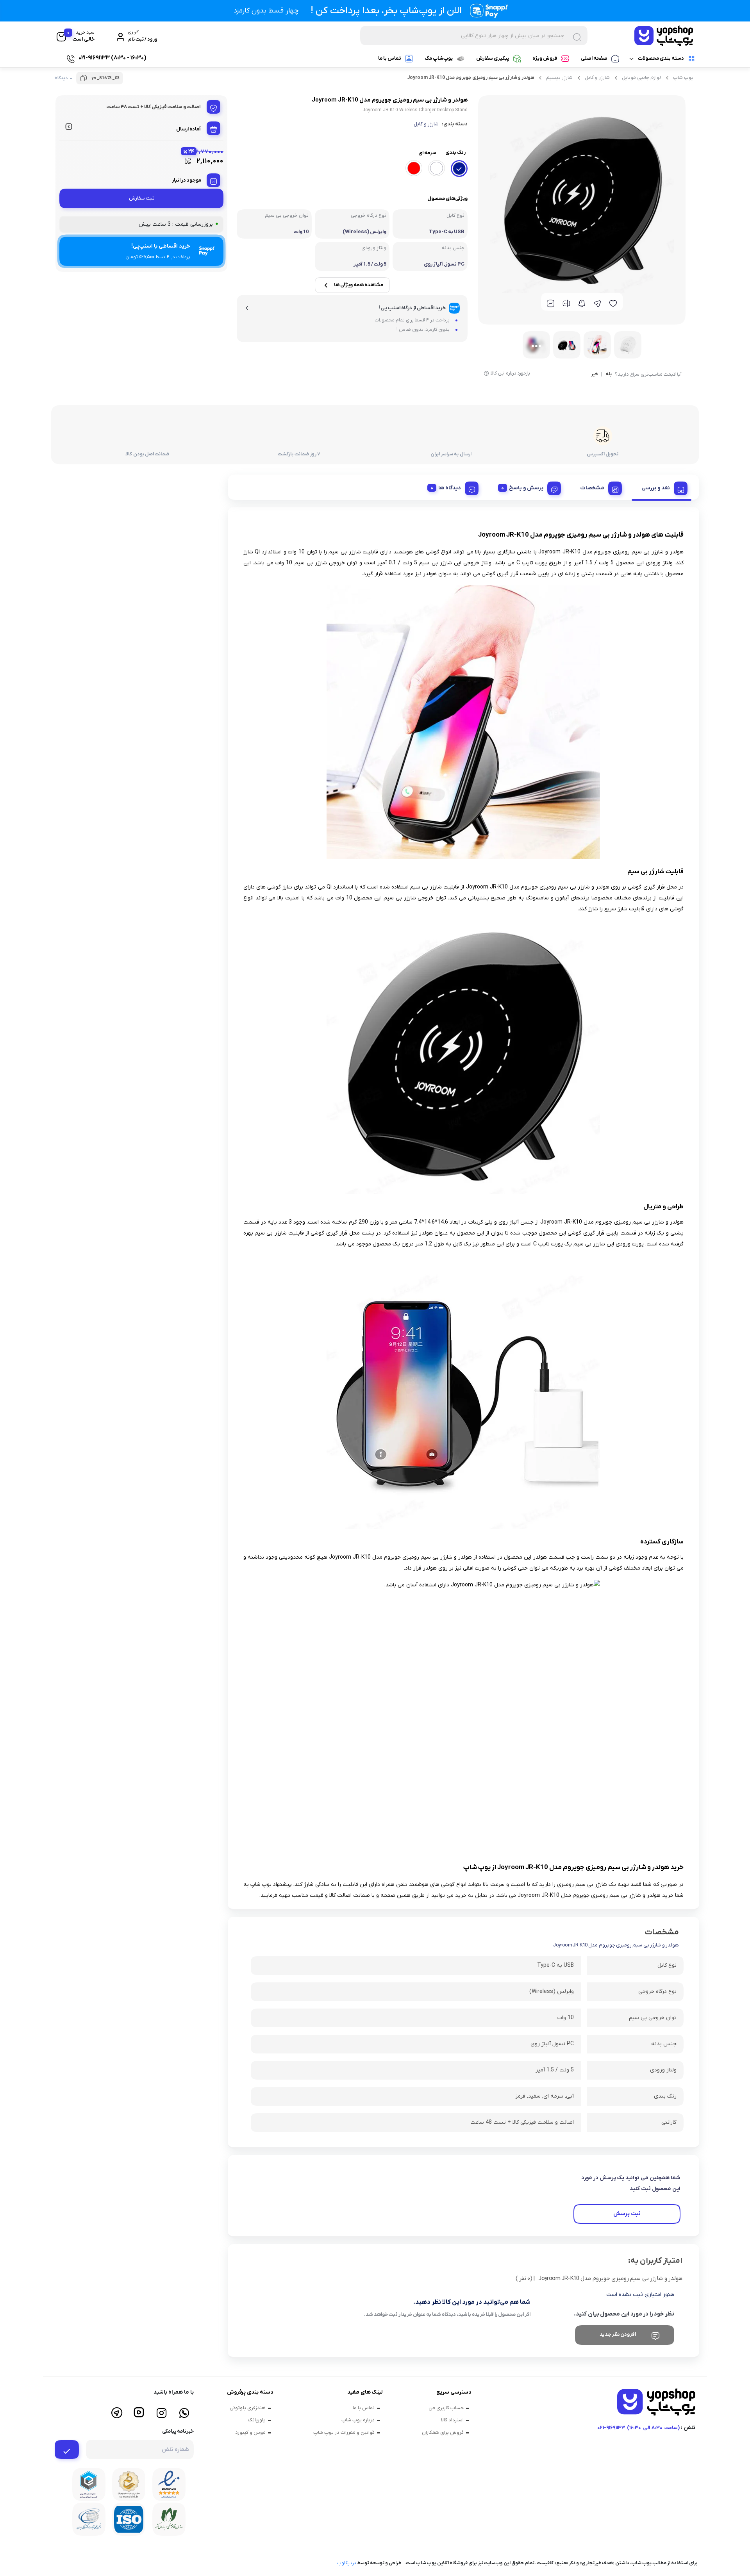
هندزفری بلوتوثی (248, 2408)
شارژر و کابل (597, 78)
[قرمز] (414, 168)
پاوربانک (257, 2420)
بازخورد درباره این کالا (510, 373)
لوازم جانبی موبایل (641, 78)
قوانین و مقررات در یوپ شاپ (344, 2432)
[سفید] (437, 168)
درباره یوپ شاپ (358, 2420)
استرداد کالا (452, 2420)
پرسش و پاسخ (526, 488)
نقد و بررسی (656, 488)
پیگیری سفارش (493, 58)
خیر (595, 375)
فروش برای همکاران (443, 2432)
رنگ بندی (455, 153)
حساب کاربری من (446, 2408)
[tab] (662, 487)
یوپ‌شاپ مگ (439, 58)
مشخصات (592, 488)
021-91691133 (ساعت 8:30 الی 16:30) (638, 2428)
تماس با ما (390, 58)
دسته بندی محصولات (661, 58)
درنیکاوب (347, 2563)
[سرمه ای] (459, 169)
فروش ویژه (545, 58)
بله (609, 375)
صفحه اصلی (594, 58)
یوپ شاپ (683, 78)
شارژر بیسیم (559, 78)
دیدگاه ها (450, 488)
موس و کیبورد (250, 2432)
